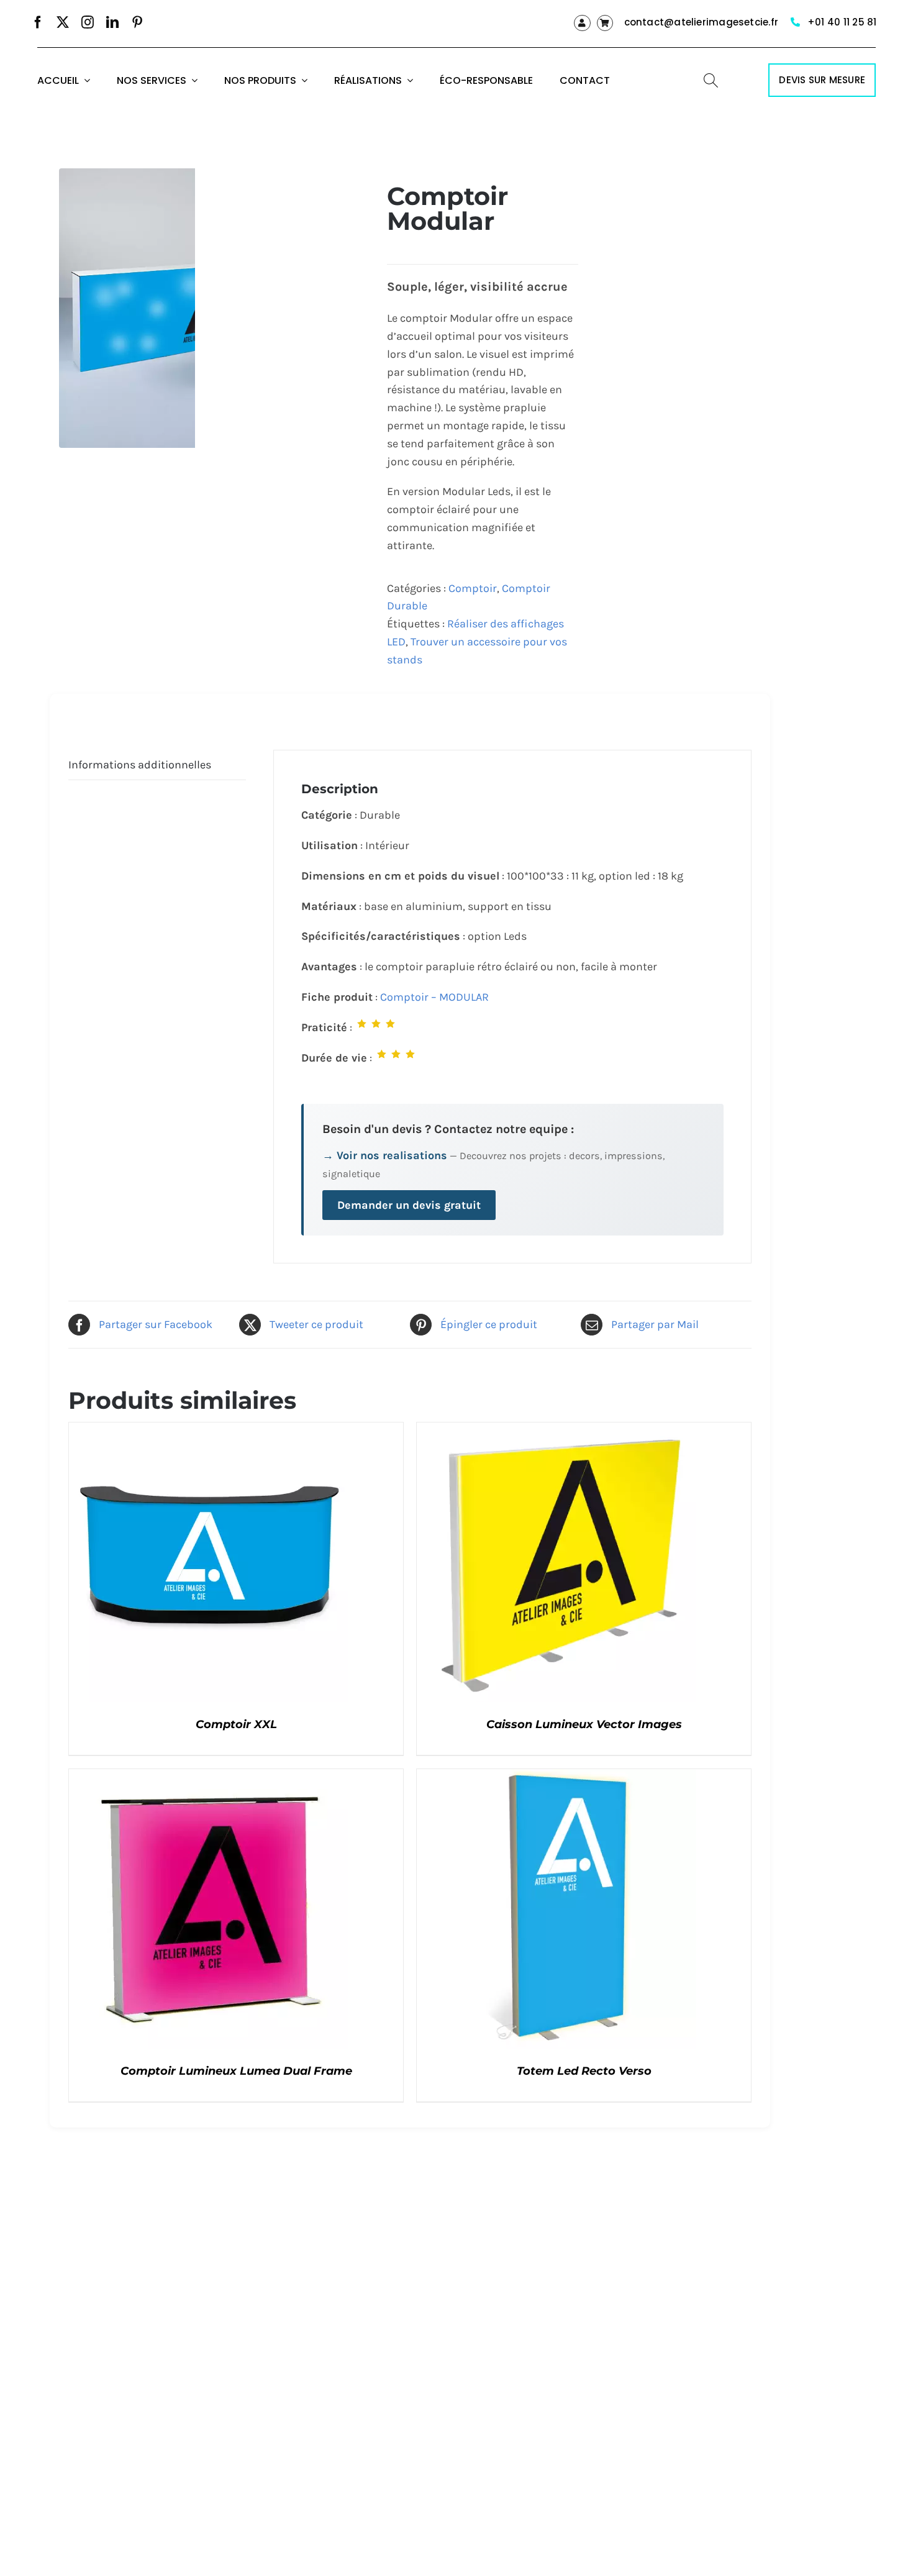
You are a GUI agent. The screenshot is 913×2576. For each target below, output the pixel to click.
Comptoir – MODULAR (434, 997)
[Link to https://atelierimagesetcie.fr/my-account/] (582, 23)
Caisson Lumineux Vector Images (584, 1724)
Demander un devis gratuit (409, 1205)
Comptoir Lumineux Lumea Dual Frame (236, 2071)
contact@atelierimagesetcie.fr (702, 22)
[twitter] (63, 22)
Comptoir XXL (236, 1724)
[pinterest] (137, 22)
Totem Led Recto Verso (584, 2071)
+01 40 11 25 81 (842, 22)
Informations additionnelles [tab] (140, 765)
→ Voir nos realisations (385, 1155)
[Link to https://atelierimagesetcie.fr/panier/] (605, 23)
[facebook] (38, 22)
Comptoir (473, 588)
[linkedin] (112, 22)
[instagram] (88, 22)
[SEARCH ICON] (711, 79)
